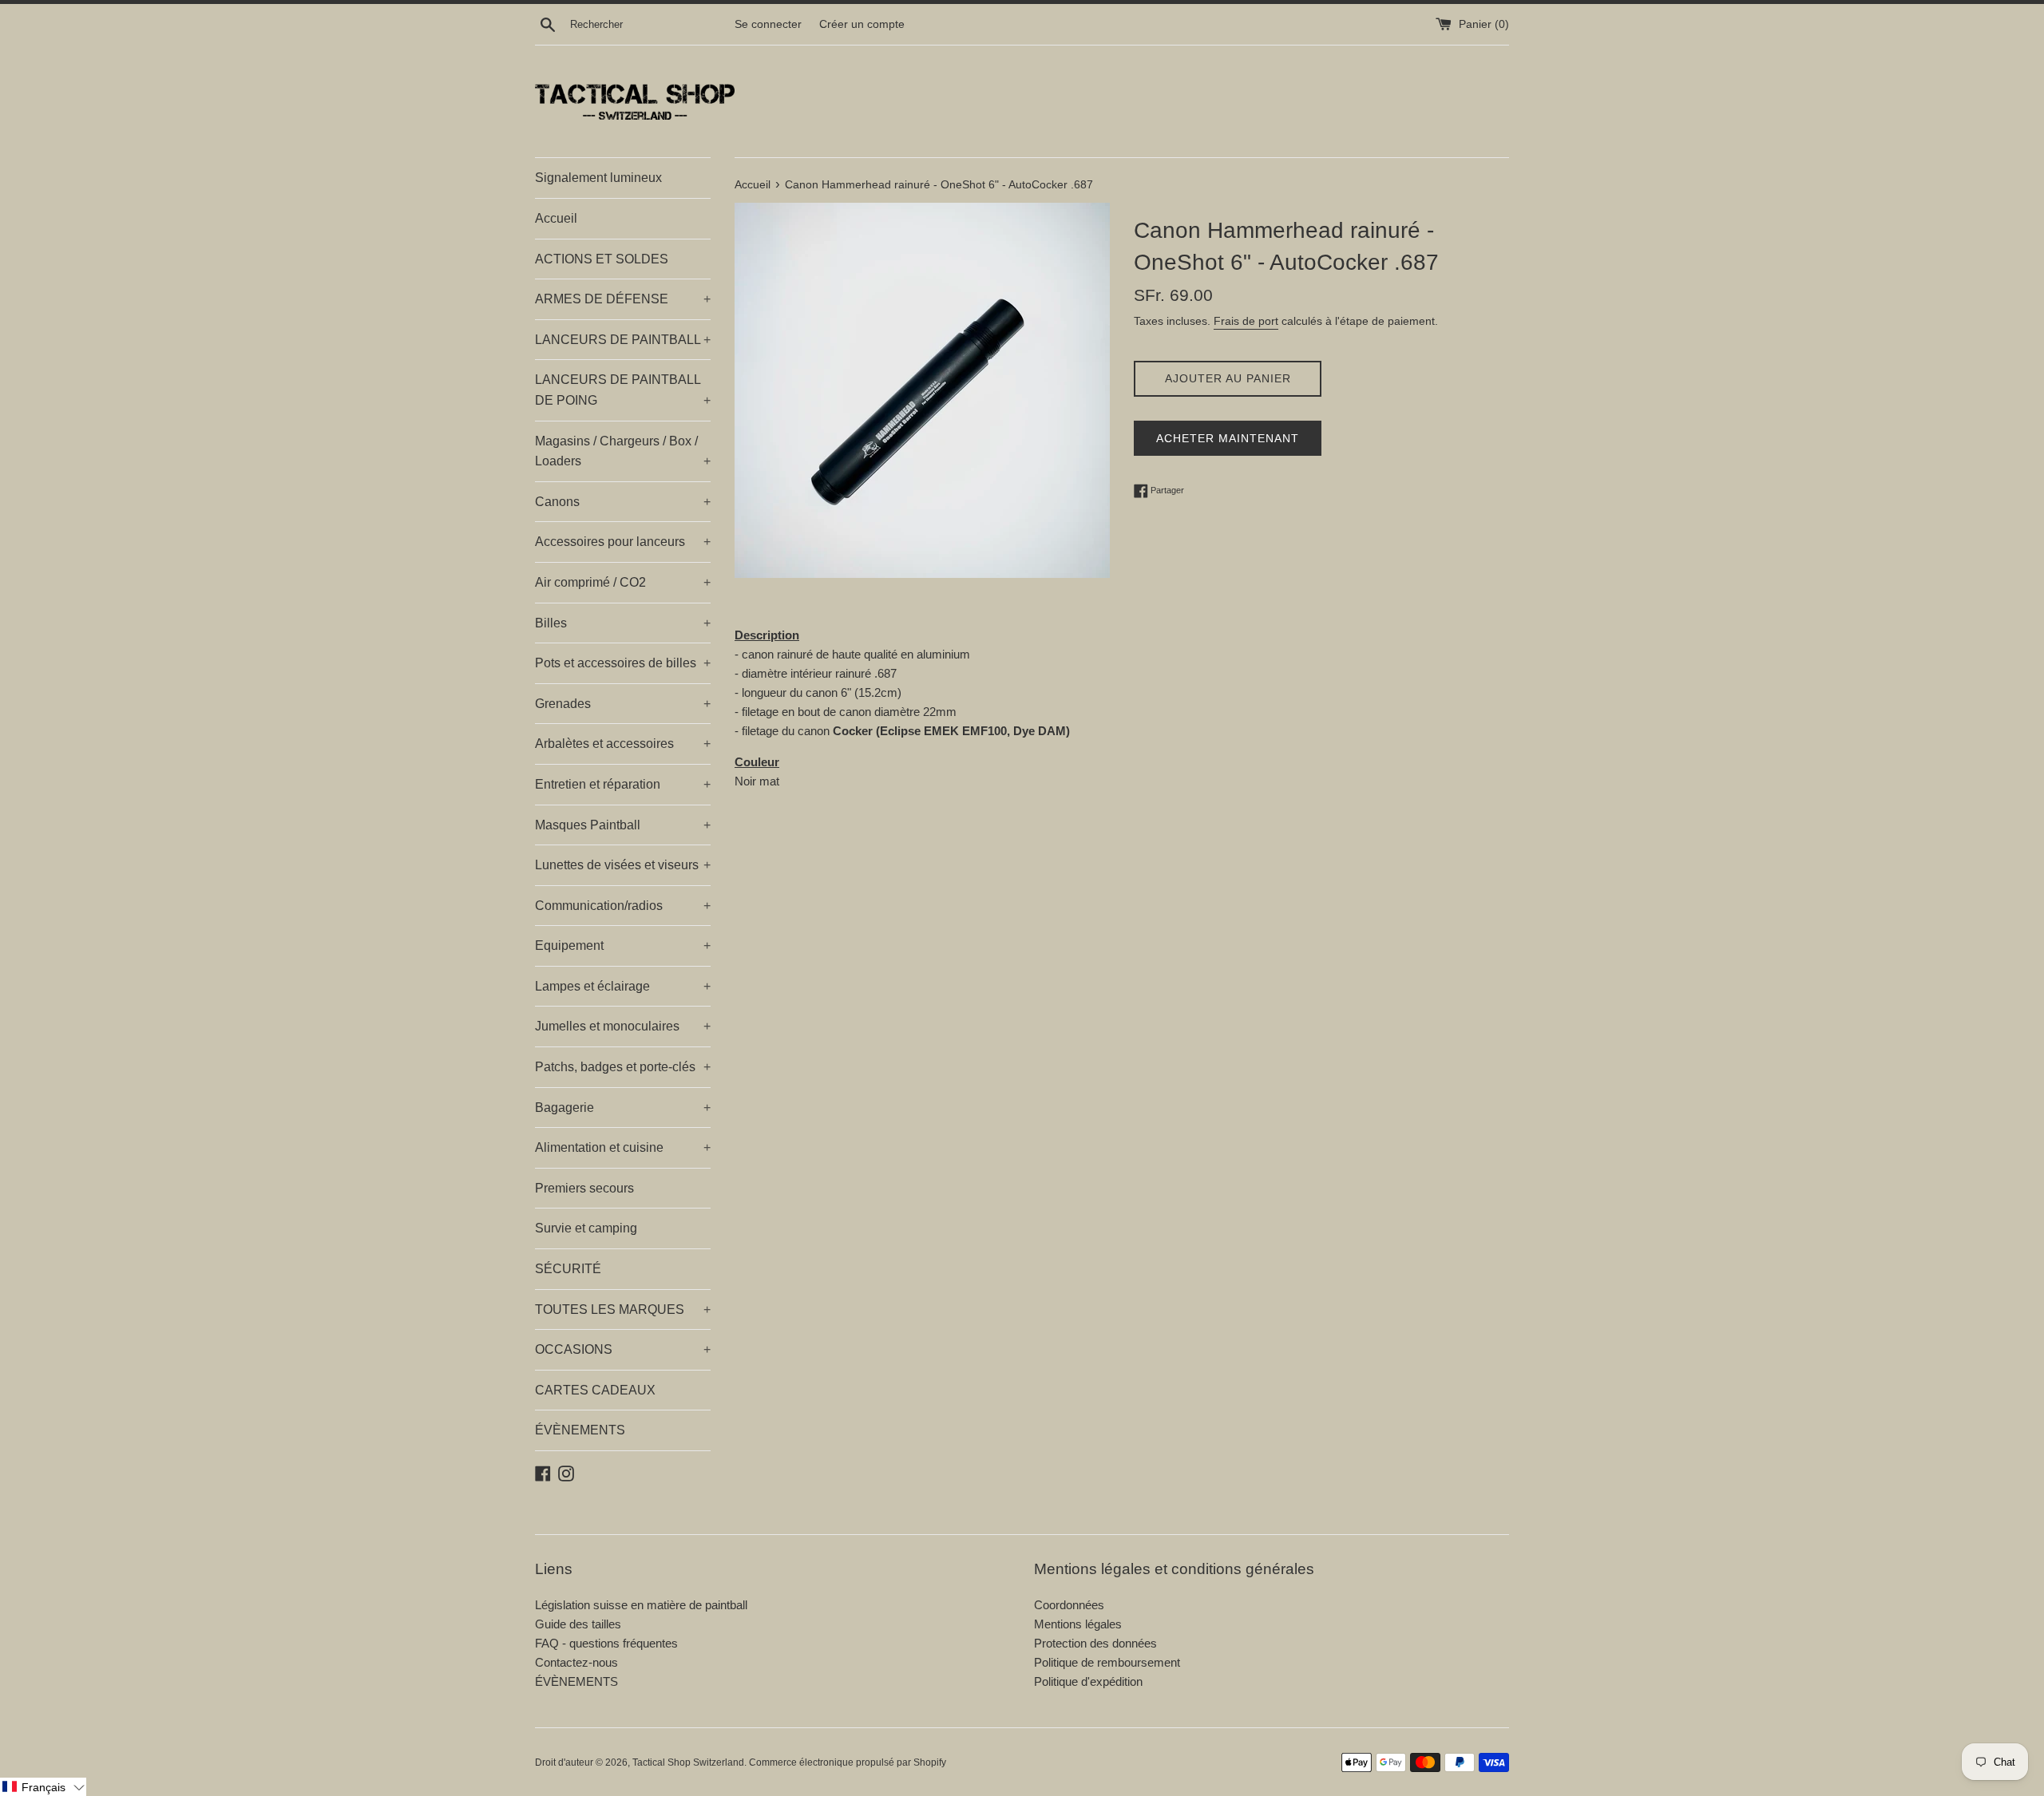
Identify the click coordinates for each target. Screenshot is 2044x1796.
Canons (623, 502)
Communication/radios (623, 906)
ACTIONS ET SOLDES (602, 259)
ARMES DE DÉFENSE (623, 299)
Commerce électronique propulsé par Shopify (848, 1762)
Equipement (623, 945)
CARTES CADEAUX (595, 1390)
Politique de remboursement (1107, 1662)
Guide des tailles (578, 1624)
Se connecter (768, 24)
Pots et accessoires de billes (623, 663)
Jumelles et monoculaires (623, 1026)
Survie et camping (586, 1228)
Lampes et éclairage (623, 986)
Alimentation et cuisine (623, 1147)
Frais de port (1246, 321)
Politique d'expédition (1088, 1681)
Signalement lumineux (598, 178)
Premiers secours (584, 1188)
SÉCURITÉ (568, 1269)
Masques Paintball (623, 825)
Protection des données (1095, 1643)
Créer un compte (862, 24)
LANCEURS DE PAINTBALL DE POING (623, 390)
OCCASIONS (623, 1349)
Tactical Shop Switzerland (688, 1762)
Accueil (556, 218)
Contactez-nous (576, 1662)
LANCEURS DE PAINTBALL (623, 340)
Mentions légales (1078, 1624)
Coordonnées (1069, 1605)
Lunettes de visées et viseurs (623, 865)
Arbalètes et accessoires (623, 744)
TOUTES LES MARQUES (623, 1309)
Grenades (623, 704)
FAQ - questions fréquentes (606, 1643)
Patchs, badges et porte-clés (623, 1067)
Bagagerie (623, 1108)
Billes (623, 623)
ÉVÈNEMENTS (580, 1430)
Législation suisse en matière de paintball (641, 1605)
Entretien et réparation (623, 784)
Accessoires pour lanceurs (623, 542)
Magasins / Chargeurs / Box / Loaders (623, 451)
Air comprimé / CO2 (623, 582)
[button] (43, 1787)
